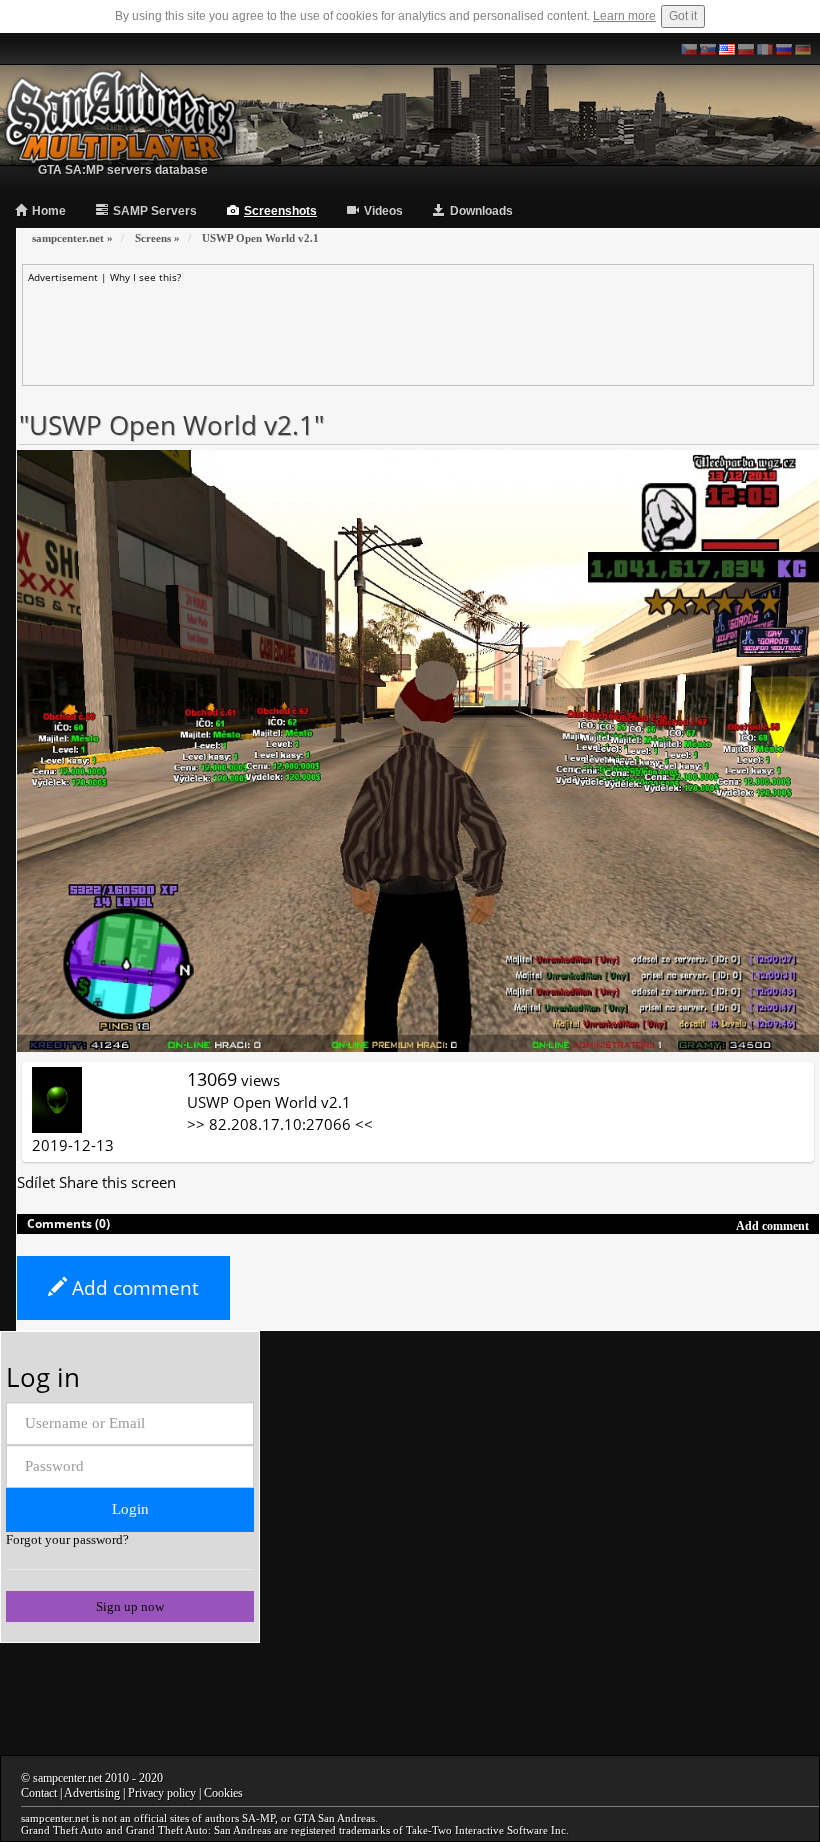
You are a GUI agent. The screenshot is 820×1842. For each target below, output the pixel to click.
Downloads (481, 211)
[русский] (784, 49)
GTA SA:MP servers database (123, 170)
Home (49, 211)
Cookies (223, 1793)
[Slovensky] (708, 49)
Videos (383, 211)
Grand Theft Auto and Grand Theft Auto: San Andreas (146, 1830)
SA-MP (258, 1818)
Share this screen (117, 1182)
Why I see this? (145, 277)
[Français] (765, 49)
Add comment (133, 1288)
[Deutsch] (803, 49)
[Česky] (689, 49)
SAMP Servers (155, 211)
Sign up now (130, 1606)
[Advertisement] (418, 329)
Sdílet (36, 1182)
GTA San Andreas (334, 1818)
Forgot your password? (67, 1539)
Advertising (92, 1793)
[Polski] (746, 49)
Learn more (624, 16)
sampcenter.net (67, 1778)
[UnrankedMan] (57, 1098)
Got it (683, 16)
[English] (727, 49)
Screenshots (280, 211)
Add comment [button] (772, 1226)
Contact (39, 1793)
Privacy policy (162, 1793)
